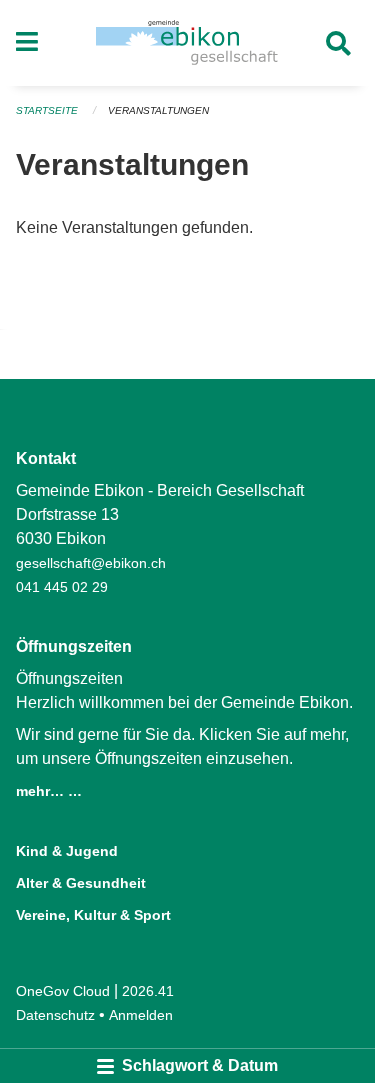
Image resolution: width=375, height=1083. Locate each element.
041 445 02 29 (62, 587)
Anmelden (141, 1015)
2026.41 (148, 991)
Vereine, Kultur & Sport (93, 915)
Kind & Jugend (67, 851)
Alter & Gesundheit (81, 883)
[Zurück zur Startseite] (187, 43)
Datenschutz (55, 1015)
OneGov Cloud (63, 991)
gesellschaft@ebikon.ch (91, 563)
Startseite (47, 110)
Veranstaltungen (158, 110)
